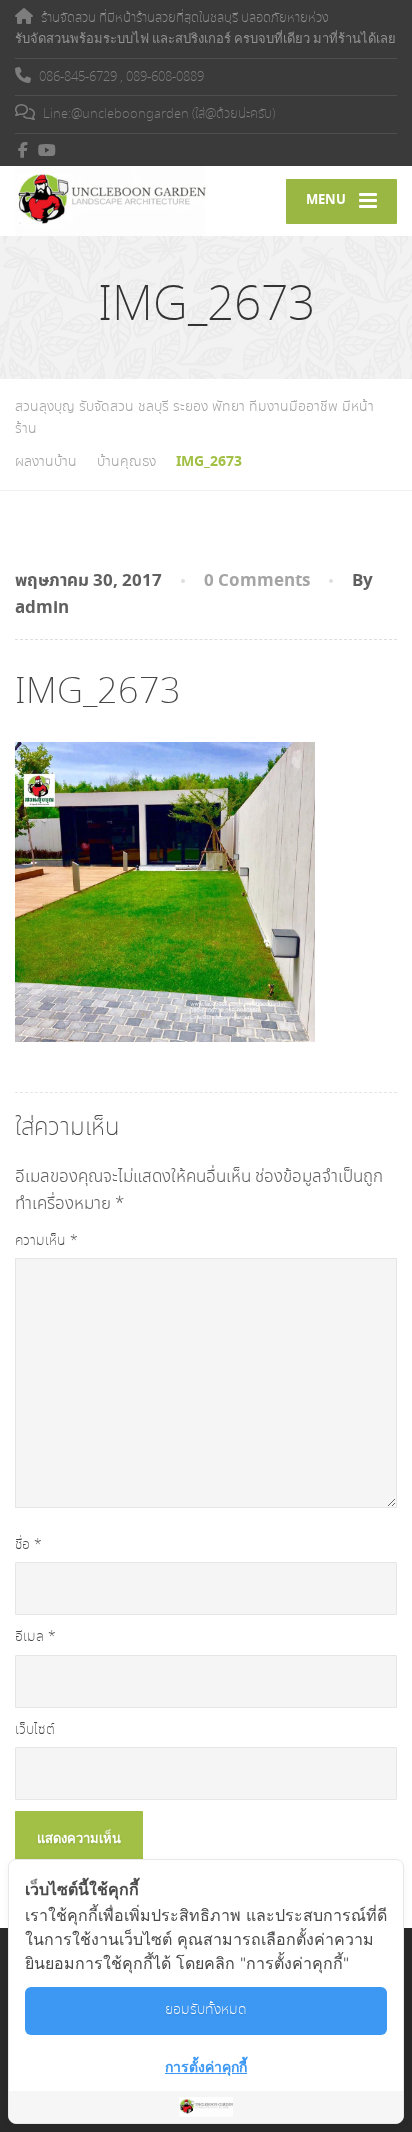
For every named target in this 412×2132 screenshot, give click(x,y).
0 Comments (257, 581)
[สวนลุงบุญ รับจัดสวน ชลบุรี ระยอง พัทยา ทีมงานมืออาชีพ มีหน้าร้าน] (110, 201)
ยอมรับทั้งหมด (206, 2010)
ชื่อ (28, 1545)
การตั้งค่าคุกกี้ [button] (206, 2066)
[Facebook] (23, 150)
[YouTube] (47, 150)
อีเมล (35, 1637)
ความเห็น (46, 1241)
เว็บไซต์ (35, 1730)
